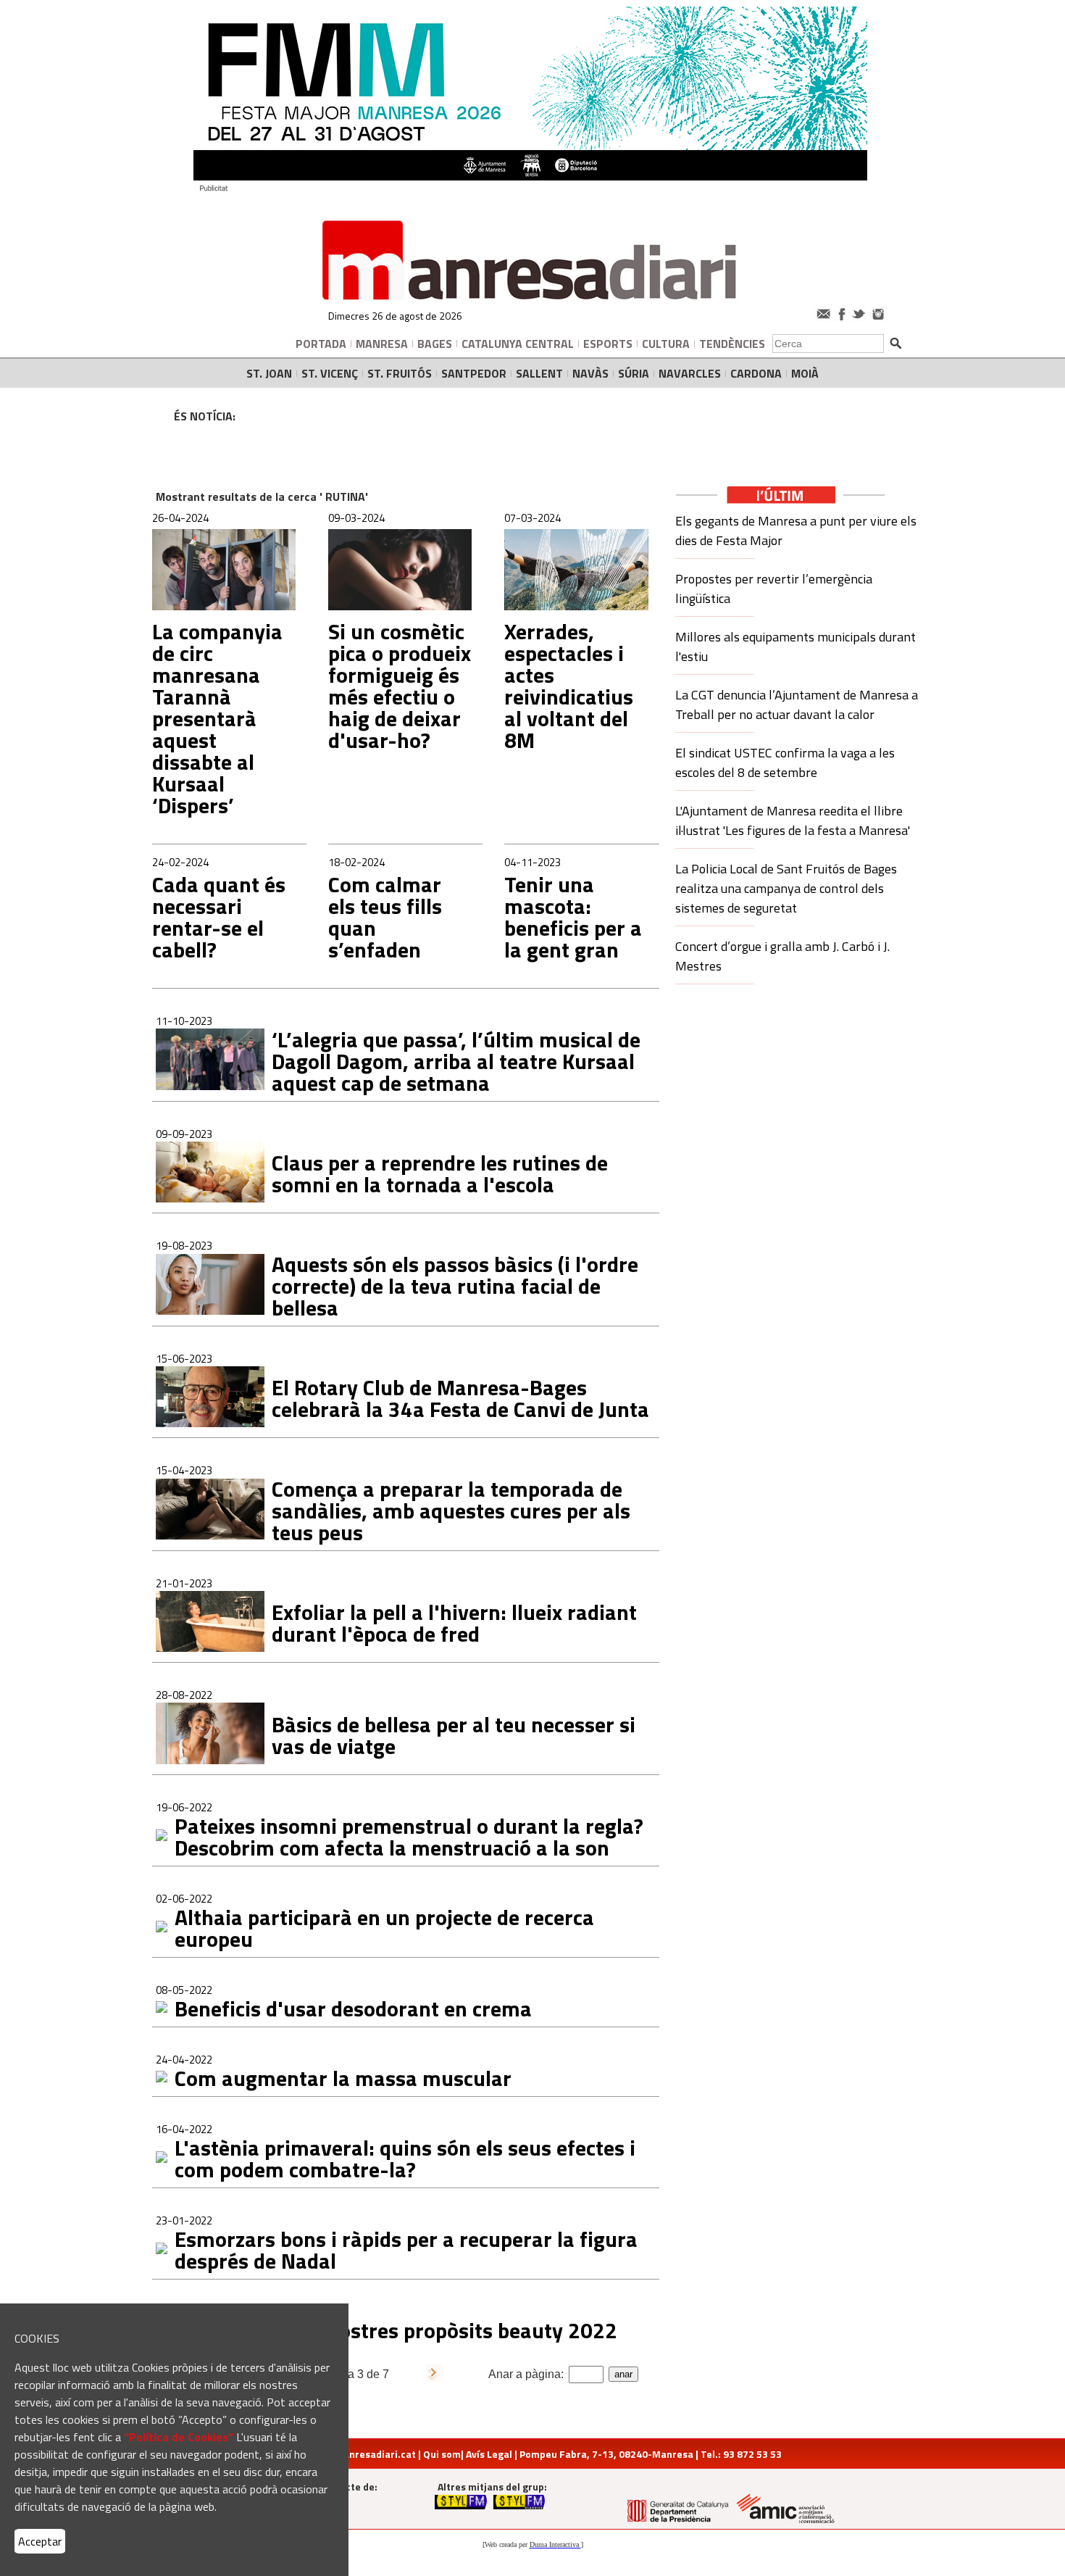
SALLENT (539, 373)
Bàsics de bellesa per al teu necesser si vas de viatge (454, 1735)
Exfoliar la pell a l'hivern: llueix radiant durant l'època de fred (454, 1623)
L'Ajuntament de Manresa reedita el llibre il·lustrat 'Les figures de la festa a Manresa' (793, 820)
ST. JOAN (269, 373)
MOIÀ (805, 373)
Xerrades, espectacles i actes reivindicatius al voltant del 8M (569, 686)
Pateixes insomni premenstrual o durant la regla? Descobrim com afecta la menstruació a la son (409, 1837)
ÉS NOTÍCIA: (205, 416)
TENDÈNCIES (732, 344)
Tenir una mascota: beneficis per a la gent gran (573, 917)
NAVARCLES (690, 373)
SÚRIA (634, 373)
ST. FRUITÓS (400, 373)
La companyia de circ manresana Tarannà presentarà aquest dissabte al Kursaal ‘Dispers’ (217, 718)
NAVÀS (590, 373)
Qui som (442, 2454)
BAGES (435, 344)
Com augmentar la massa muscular (343, 2078)
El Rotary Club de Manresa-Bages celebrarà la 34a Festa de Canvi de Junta (460, 1398)
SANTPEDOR (474, 373)
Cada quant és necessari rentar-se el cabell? (219, 917)
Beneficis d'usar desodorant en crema (353, 2008)
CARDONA (756, 373)
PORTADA (321, 344)
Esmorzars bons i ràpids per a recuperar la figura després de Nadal (406, 2250)
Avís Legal (489, 2454)
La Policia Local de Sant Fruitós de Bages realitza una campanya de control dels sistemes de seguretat (786, 888)
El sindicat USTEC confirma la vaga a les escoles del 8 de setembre (785, 763)
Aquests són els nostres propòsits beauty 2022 (396, 2330)
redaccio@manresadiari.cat (350, 2454)
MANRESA (382, 344)
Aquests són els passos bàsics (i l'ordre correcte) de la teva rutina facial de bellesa (455, 1286)
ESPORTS (608, 344)
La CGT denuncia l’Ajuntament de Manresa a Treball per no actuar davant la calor (797, 705)
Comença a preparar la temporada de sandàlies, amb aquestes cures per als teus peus (451, 1511)
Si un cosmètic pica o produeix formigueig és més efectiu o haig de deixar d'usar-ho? (400, 686)
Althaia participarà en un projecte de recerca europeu (384, 1928)
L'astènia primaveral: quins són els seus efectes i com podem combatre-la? (405, 2159)
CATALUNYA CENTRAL (518, 344)
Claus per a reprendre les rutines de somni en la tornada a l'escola (440, 1173)
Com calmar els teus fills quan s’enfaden (385, 917)
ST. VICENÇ (330, 373)
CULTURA (666, 344)
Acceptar (40, 2541)
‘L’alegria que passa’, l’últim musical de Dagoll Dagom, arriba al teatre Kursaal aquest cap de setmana (456, 1061)
